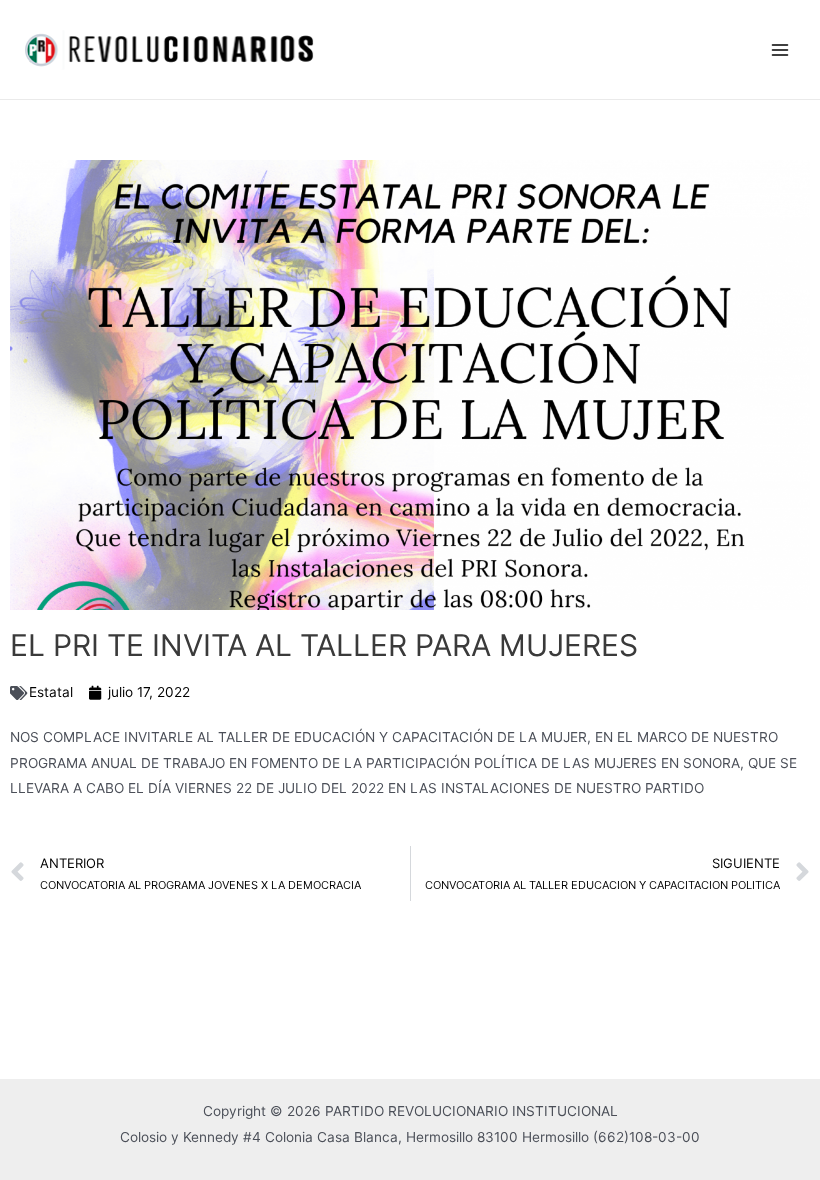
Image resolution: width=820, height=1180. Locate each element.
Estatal (51, 692)
